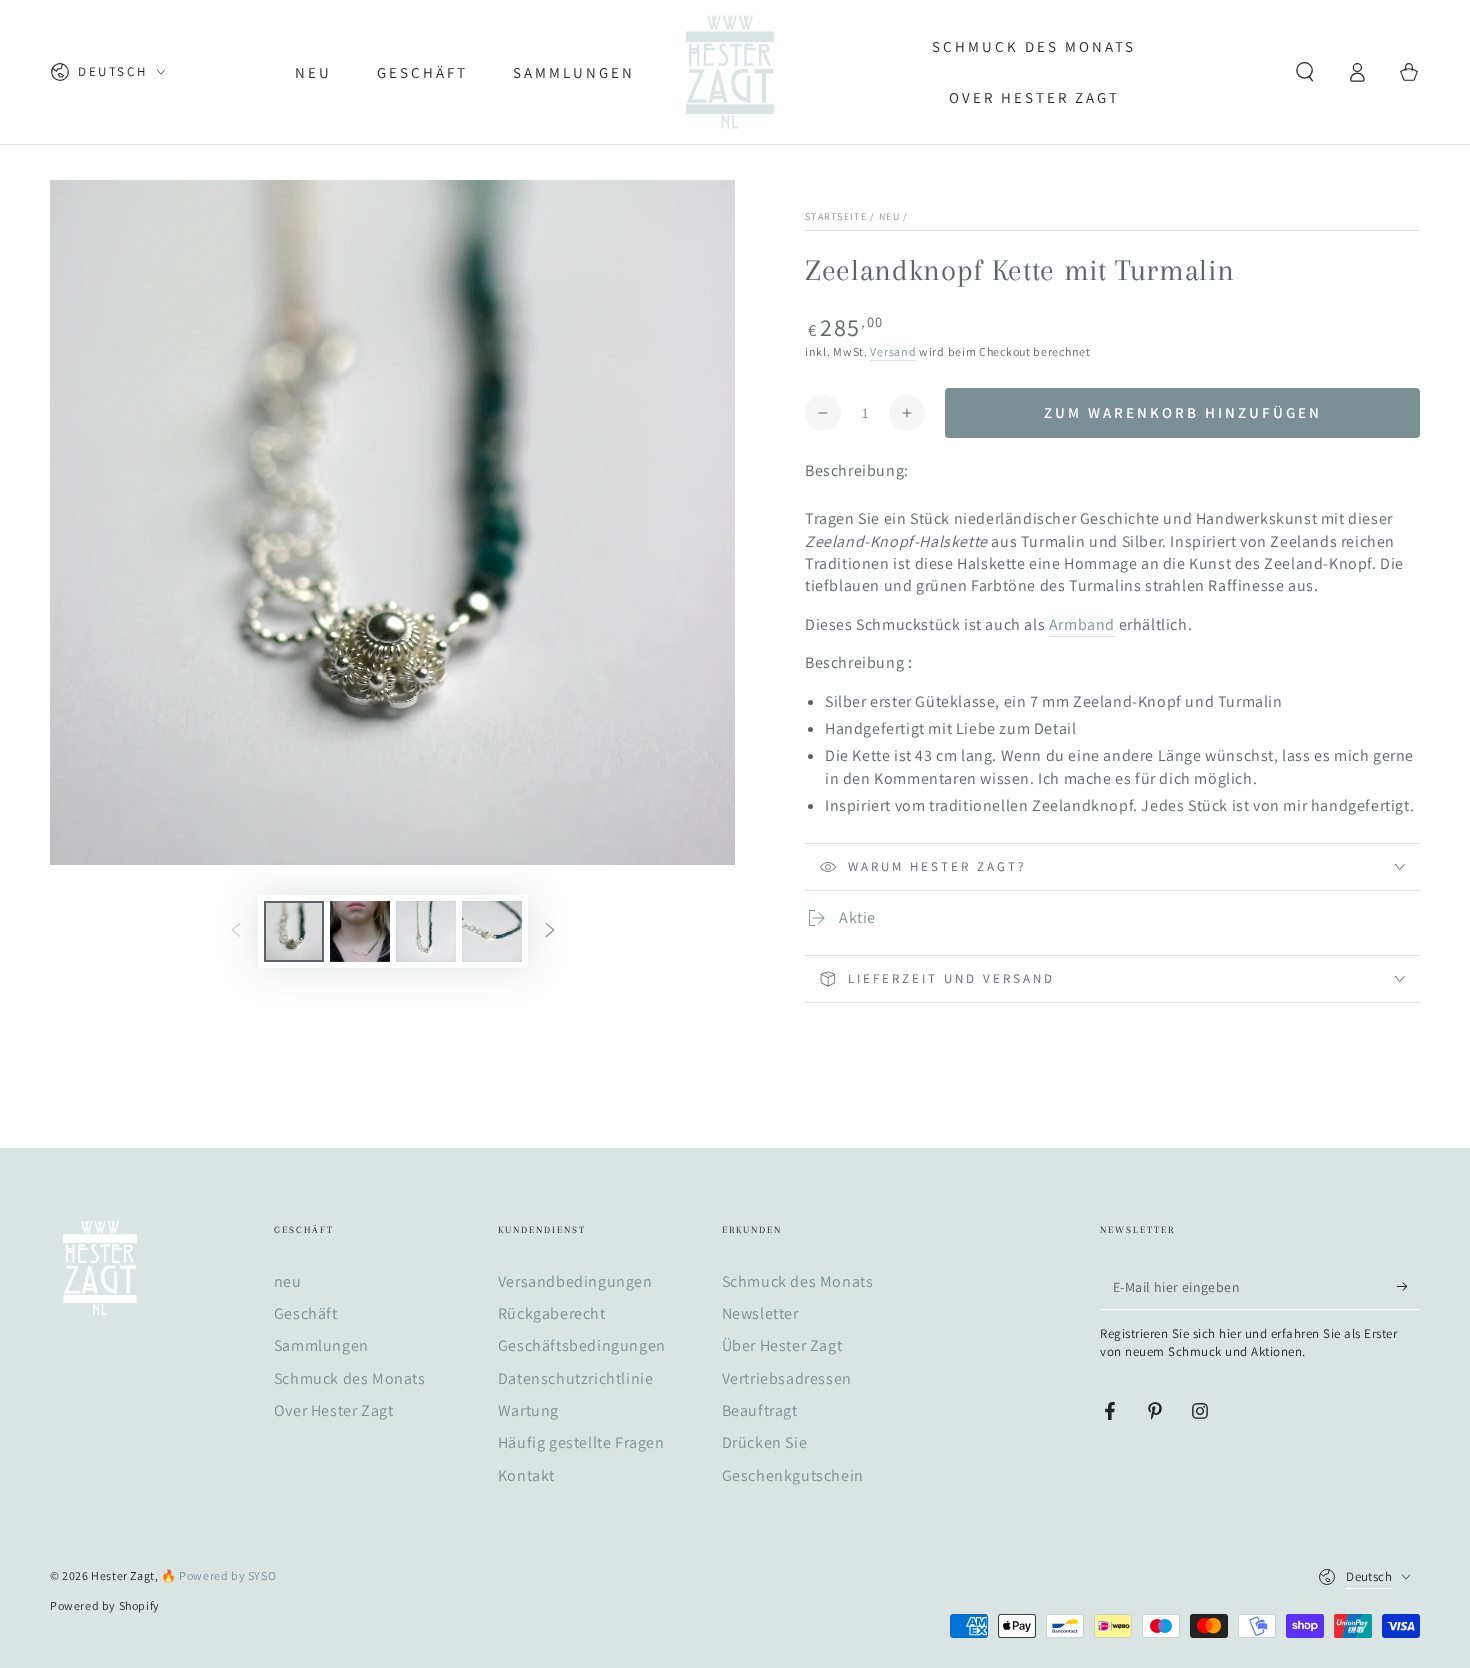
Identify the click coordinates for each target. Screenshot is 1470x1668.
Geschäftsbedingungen (582, 1345)
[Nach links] (236, 932)
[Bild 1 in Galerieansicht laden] (294, 931)
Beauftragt (760, 1410)
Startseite (836, 216)
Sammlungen (321, 1345)
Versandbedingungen (575, 1281)
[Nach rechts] (550, 932)
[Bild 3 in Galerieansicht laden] (426, 931)
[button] (1305, 72)
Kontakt (526, 1475)
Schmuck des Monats (350, 1378)
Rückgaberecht (552, 1313)
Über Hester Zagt (782, 1345)
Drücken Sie (765, 1442)
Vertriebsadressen (787, 1378)
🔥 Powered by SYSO (218, 1575)
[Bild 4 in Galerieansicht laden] (492, 931)
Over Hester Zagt (334, 1410)
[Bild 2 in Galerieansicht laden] (360, 931)
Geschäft (306, 1313)
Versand (893, 351)
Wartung (528, 1410)
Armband (1082, 624)
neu (889, 216)
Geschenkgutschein (793, 1475)
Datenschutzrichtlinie (576, 1378)
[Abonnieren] (1408, 1287)
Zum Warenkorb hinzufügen (1183, 412)
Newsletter (760, 1313)
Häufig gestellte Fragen (581, 1442)
